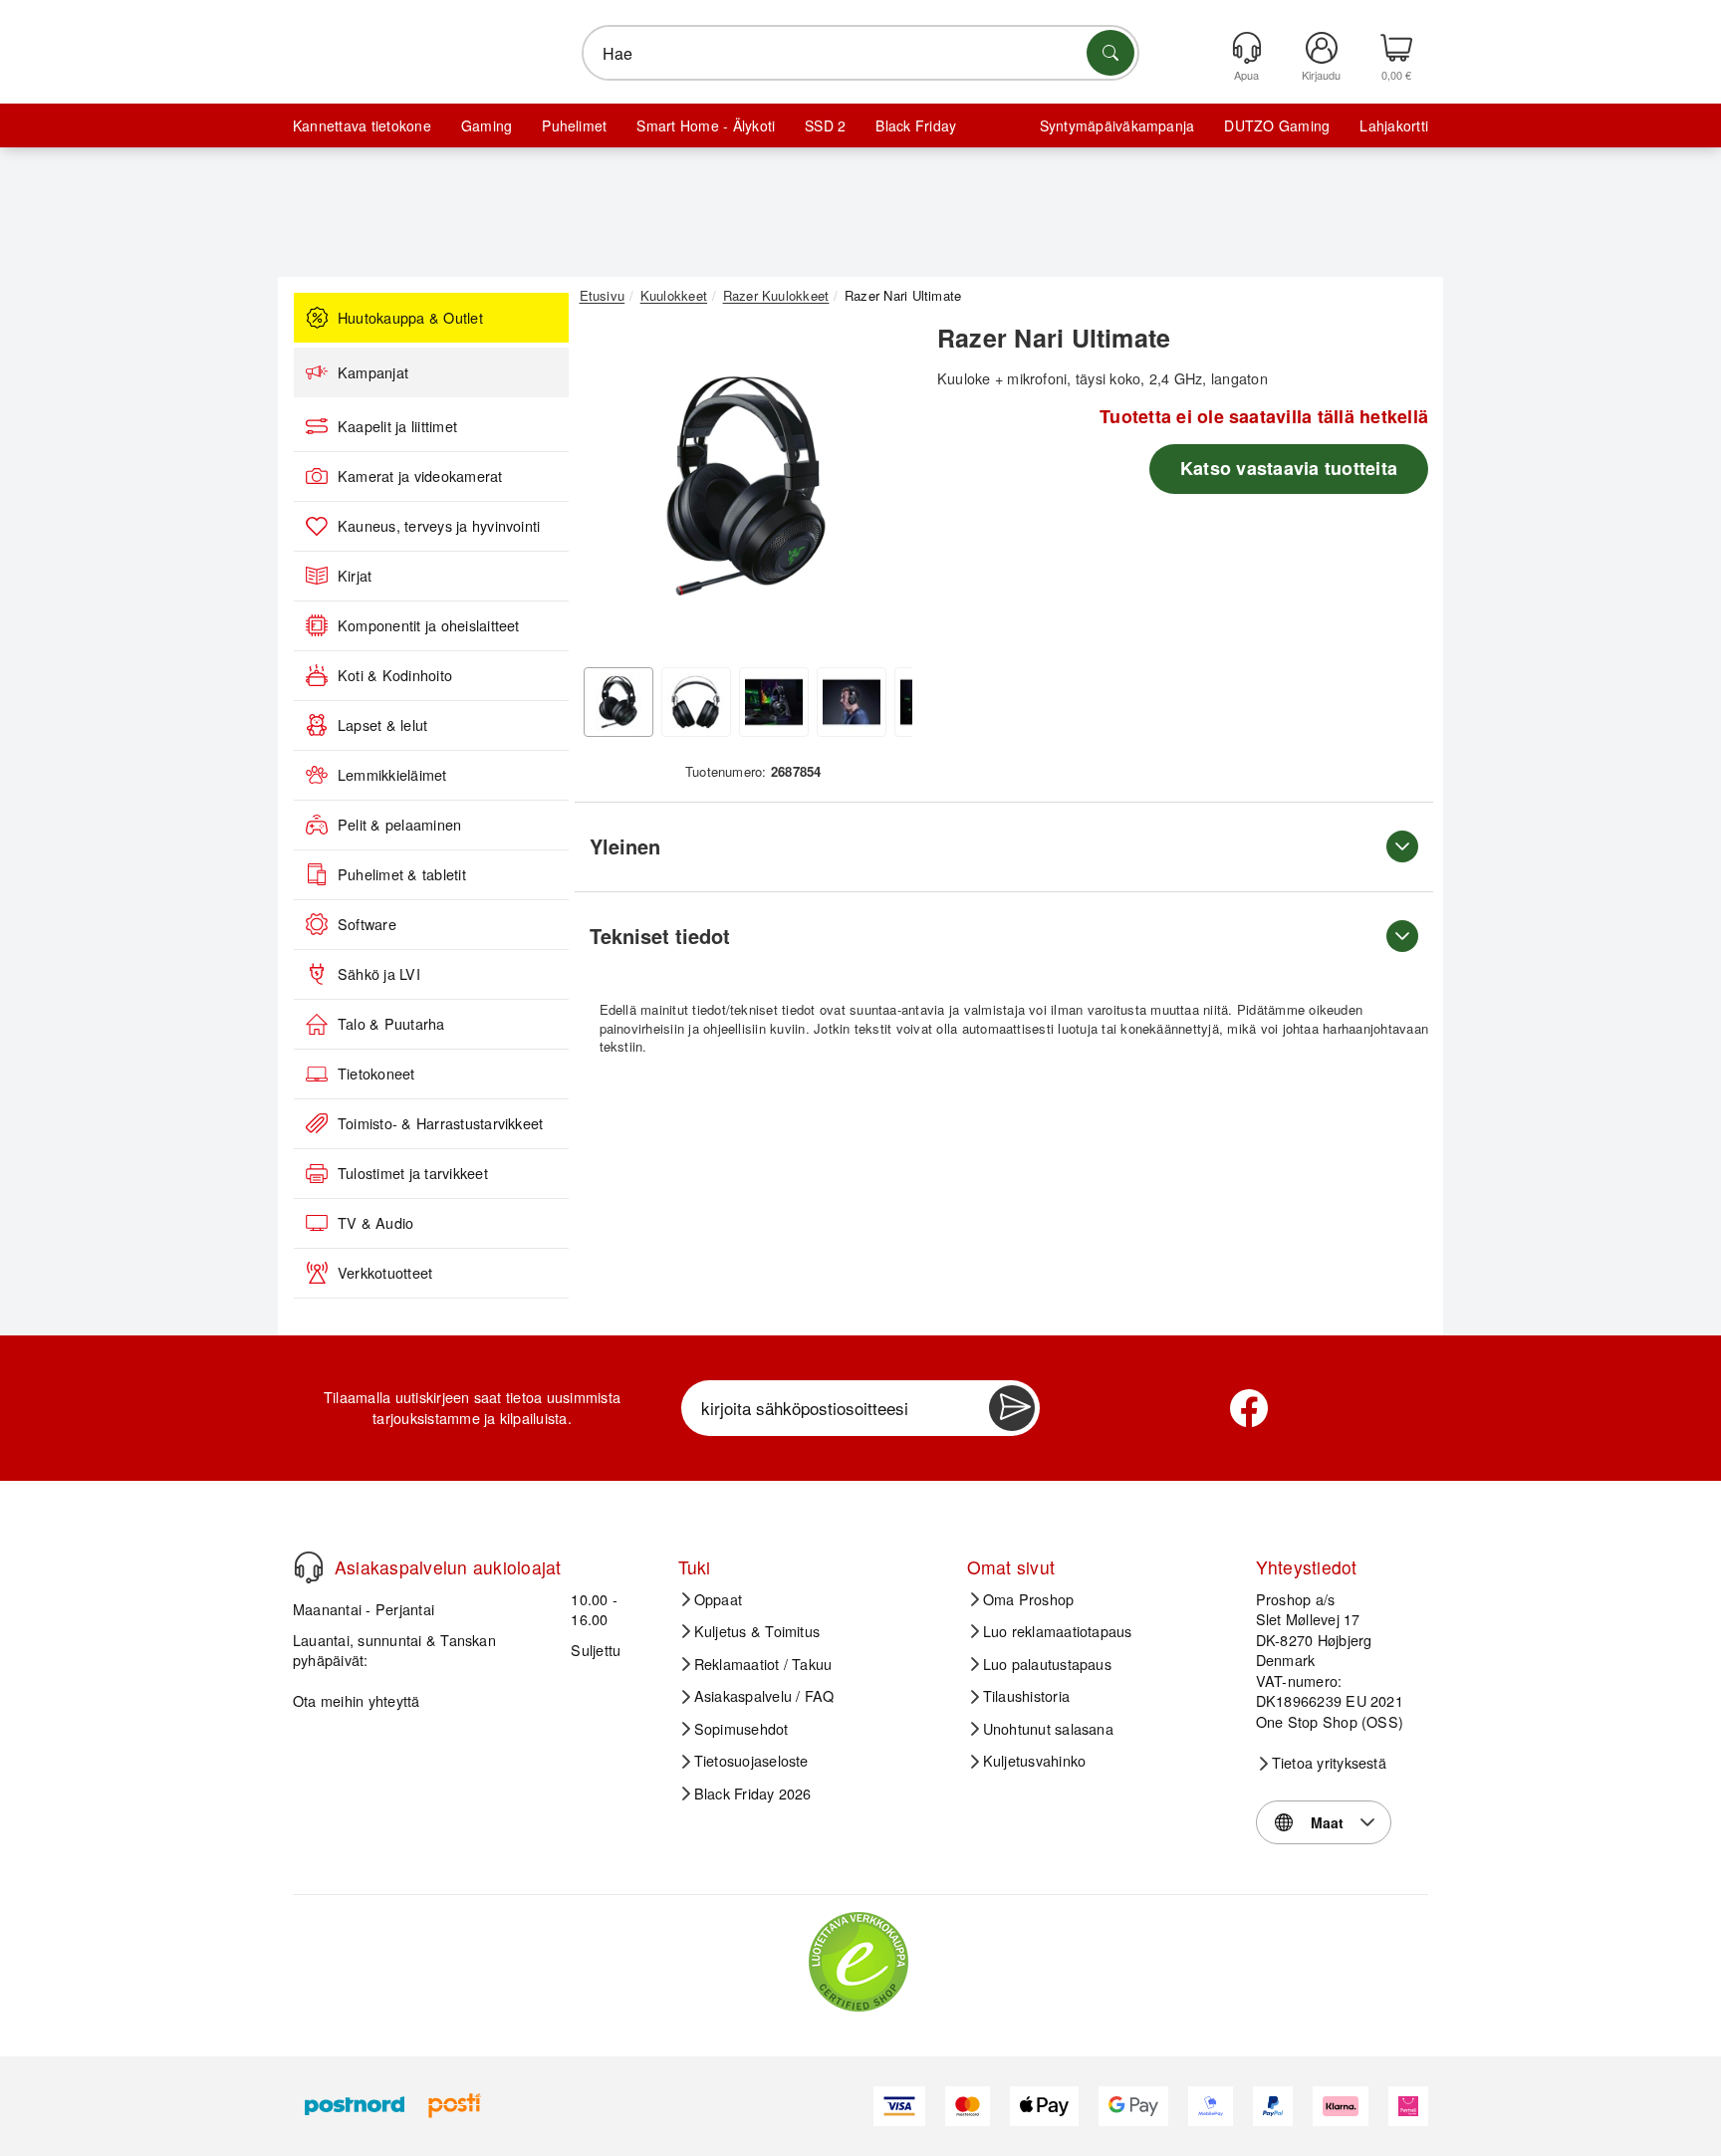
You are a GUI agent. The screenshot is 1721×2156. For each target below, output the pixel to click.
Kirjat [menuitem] (355, 576)
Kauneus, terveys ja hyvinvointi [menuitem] (439, 526)
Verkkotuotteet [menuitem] (385, 1273)
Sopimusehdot (741, 1729)
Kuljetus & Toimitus (757, 1631)
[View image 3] (774, 702)
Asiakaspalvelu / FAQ (764, 1696)
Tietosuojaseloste (751, 1761)
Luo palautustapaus (1047, 1664)
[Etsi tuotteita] (1110, 53)
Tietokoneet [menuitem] (376, 1074)
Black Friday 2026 (753, 1794)
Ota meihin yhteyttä (357, 1700)
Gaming (487, 125)
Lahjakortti (1394, 125)
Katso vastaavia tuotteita (1289, 468)
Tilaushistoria (1026, 1696)
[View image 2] (696, 702)
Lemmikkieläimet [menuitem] (392, 775)
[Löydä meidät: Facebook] (1249, 1408)
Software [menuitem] (367, 924)
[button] (746, 486)
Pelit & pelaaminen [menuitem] (399, 825)
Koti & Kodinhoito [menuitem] (395, 675)
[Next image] (882, 491)
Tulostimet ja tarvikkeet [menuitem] (413, 1173)
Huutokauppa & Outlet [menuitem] (410, 318)
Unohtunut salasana (1048, 1729)
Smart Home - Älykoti (706, 125)
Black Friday (916, 125)
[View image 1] (618, 702)
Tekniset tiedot (660, 936)
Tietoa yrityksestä (1329, 1763)
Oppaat (718, 1599)
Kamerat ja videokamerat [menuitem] (420, 476)
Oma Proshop (1029, 1599)
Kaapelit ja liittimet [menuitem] (397, 426)
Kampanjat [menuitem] (373, 372)
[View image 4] (852, 702)
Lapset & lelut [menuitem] (382, 725)
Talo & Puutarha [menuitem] (391, 1024)
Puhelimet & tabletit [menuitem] (402, 874)
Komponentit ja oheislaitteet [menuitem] (429, 625)
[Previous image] (610, 491)
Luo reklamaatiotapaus (1058, 1631)
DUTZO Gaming (1277, 125)
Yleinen (625, 846)
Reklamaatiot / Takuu (763, 1664)
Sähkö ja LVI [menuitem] (379, 974)
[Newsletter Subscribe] (1012, 1408)
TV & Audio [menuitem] (375, 1223)
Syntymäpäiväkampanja (1117, 125)
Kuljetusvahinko (1035, 1761)
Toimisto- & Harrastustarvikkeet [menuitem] (440, 1123)
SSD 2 (825, 125)
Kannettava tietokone (362, 125)
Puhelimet (574, 125)
